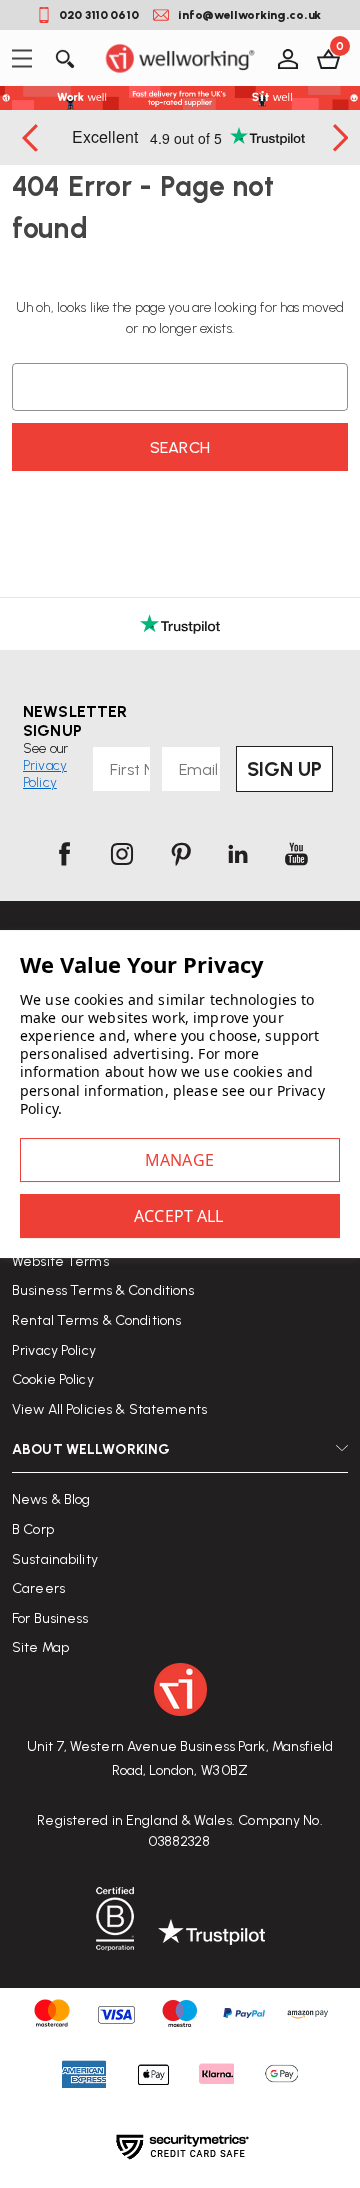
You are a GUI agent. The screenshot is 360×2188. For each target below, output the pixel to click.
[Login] (286, 58)
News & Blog (51, 1499)
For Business (50, 1618)
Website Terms (60, 1261)
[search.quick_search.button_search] (63, 58)
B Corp (33, 1529)
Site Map (40, 1647)
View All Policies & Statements (109, 1409)
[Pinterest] (180, 854)
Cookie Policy (53, 1379)
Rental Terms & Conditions (96, 1320)
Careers (38, 1588)
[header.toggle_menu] (27, 58)
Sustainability (55, 1559)
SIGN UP (284, 769)
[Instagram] (122, 854)
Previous (32, 137)
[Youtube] (296, 854)
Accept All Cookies (180, 1216)
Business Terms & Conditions (103, 1290)
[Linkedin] (238, 854)
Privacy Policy (54, 1350)
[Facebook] (64, 854)
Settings (180, 1160)
